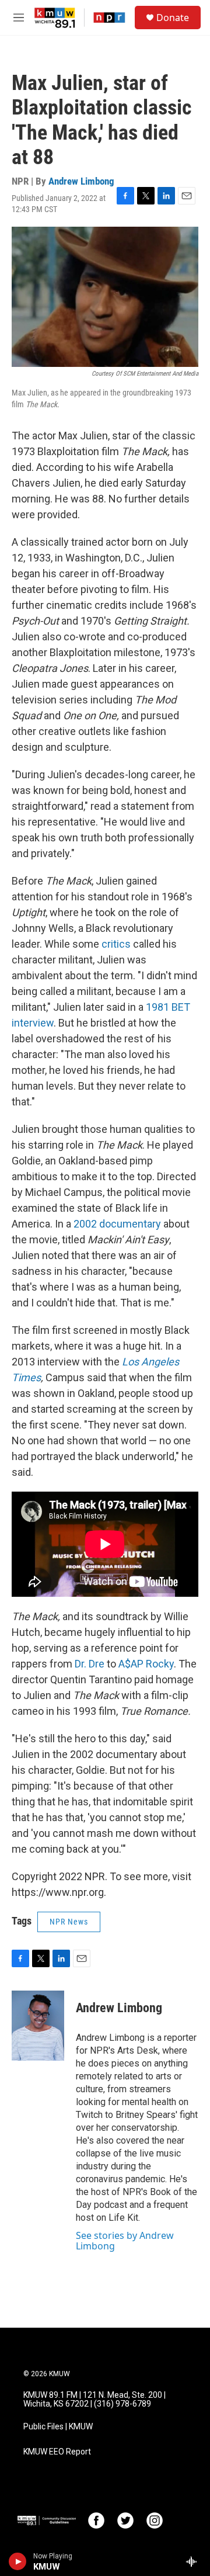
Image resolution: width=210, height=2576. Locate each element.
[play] (18, 2561)
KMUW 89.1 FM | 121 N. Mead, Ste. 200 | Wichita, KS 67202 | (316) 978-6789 (94, 2400)
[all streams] (195, 2561)
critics (117, 944)
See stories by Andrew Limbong (125, 2241)
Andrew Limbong (81, 181)
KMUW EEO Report (57, 2452)
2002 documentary (118, 1224)
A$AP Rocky (146, 1664)
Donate (173, 18)
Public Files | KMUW (58, 2427)
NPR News (69, 1922)
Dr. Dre (90, 1664)
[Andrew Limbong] (38, 2026)
